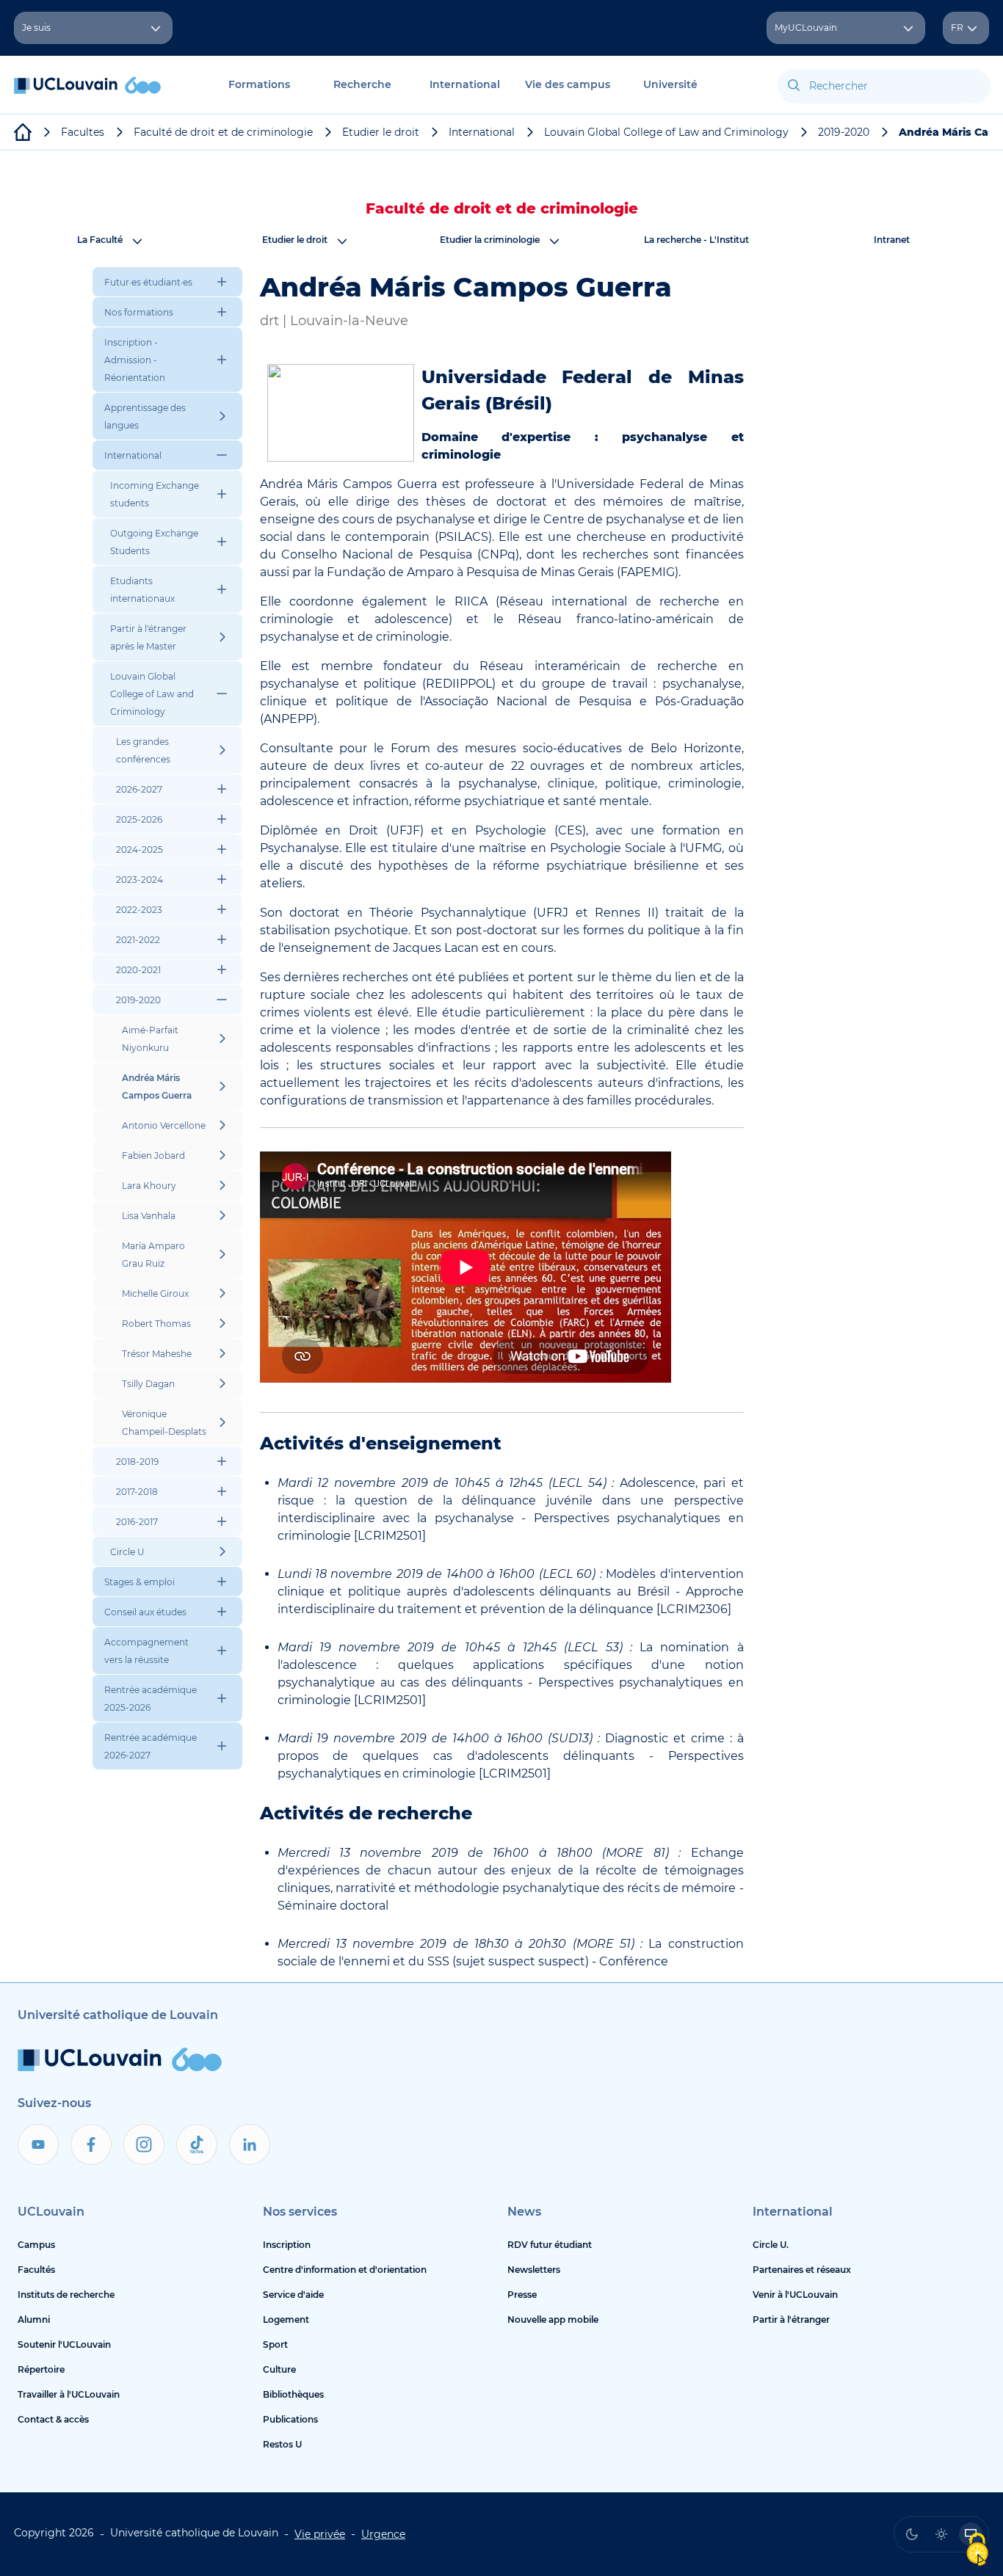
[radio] (912, 2534)
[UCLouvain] (23, 132)
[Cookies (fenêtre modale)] (977, 2551)
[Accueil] (87, 93)
